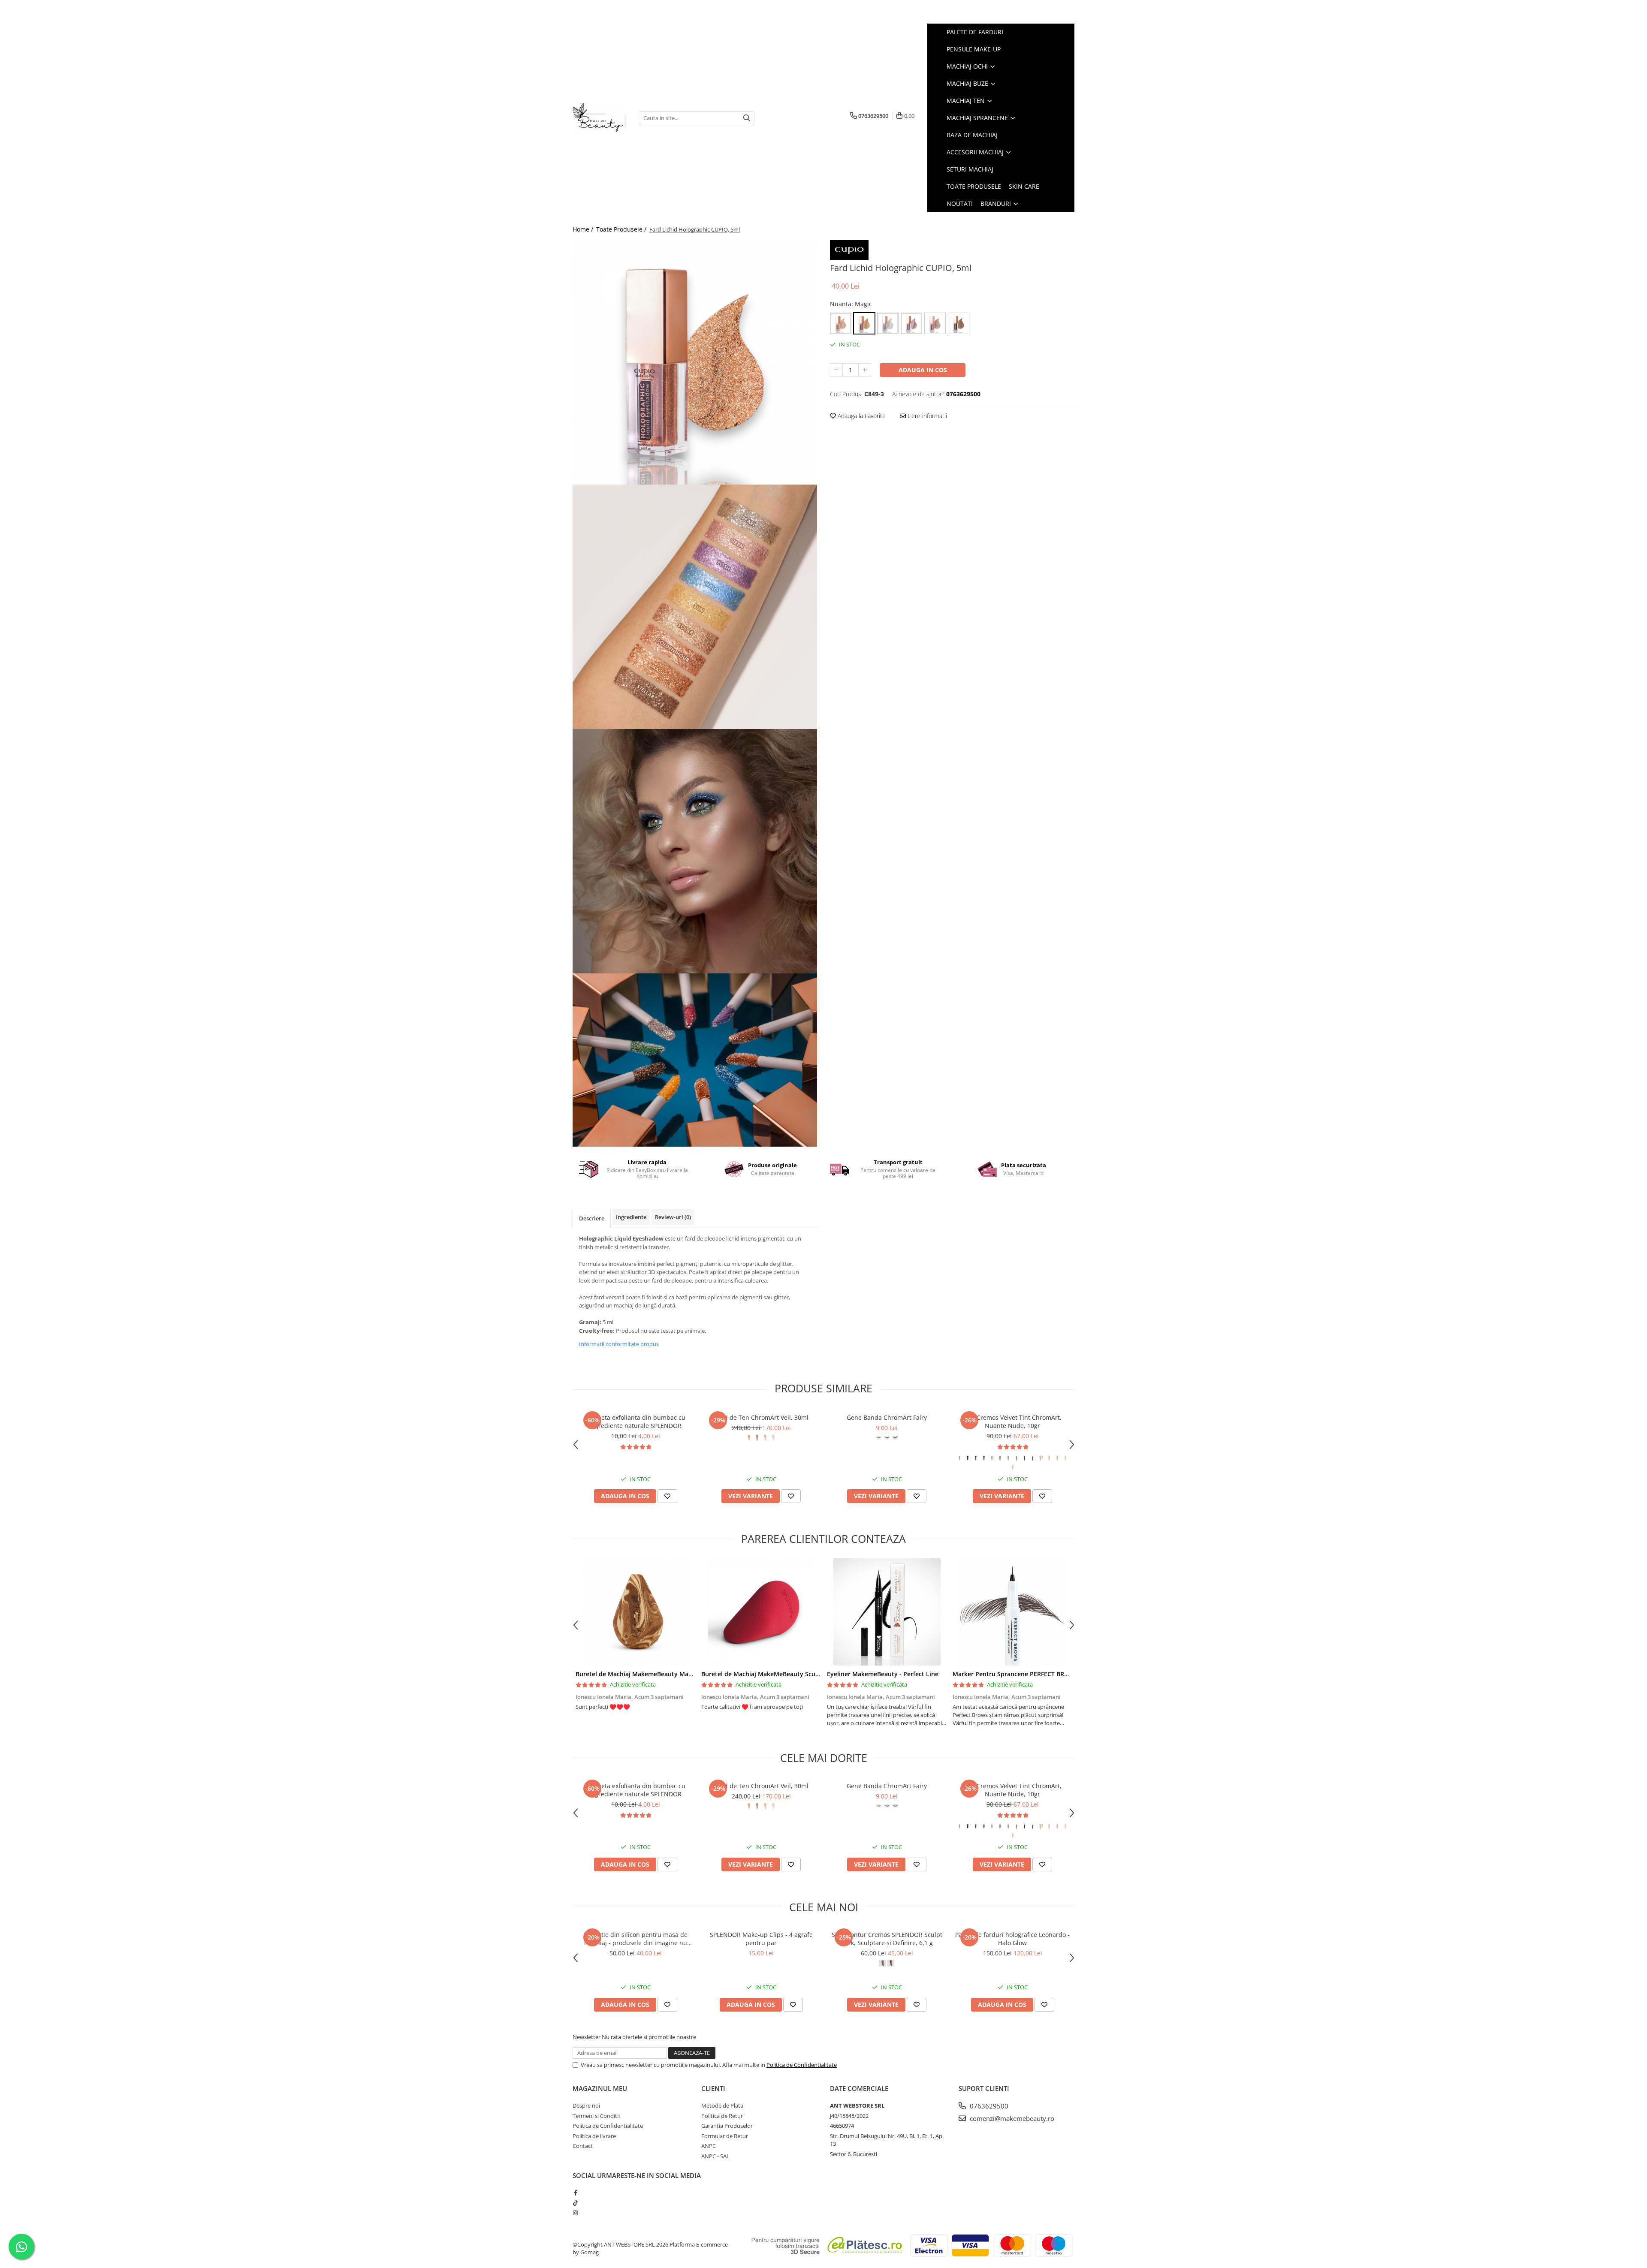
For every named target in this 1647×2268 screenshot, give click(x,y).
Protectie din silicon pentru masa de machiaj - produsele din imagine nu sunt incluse (635, 1939)
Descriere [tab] (592, 1218)
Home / (584, 229)
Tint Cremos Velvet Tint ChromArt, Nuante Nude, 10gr (1013, 1422)
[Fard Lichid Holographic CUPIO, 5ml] (695, 362)
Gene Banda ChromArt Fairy (887, 1417)
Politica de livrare (594, 2136)
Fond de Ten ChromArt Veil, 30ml (761, 1417)
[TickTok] (575, 2203)
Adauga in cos (923, 370)
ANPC (709, 2146)
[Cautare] (747, 118)
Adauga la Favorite (861, 416)
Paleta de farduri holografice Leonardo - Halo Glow (1012, 1939)
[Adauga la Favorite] (667, 1496)
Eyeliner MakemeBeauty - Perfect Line (883, 1674)
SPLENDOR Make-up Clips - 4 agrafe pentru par (761, 1939)
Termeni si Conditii (596, 2116)
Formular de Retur (725, 2136)
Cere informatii (926, 416)
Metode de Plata (722, 2105)
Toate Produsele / (622, 229)
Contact (583, 2146)
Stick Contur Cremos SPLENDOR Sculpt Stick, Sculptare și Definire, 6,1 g (887, 1939)
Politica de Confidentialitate (802, 2065)
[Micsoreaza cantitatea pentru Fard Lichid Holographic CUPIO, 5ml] (836, 370)
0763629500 (988, 2106)
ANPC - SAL (715, 2156)
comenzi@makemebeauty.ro (1011, 2118)
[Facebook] (575, 2193)
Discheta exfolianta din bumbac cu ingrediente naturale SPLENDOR (635, 1422)
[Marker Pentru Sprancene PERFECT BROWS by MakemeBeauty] (1012, 1612)
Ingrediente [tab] (631, 1217)
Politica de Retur (722, 2116)
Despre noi (586, 2105)
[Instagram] (575, 2213)
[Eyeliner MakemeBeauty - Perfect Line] (887, 1612)
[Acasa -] (599, 118)
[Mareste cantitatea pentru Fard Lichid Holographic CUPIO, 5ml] (865, 370)
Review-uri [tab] (673, 1217)
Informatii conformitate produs (619, 1344)
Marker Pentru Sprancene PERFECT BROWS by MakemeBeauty (1043, 1674)
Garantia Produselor (727, 2126)
